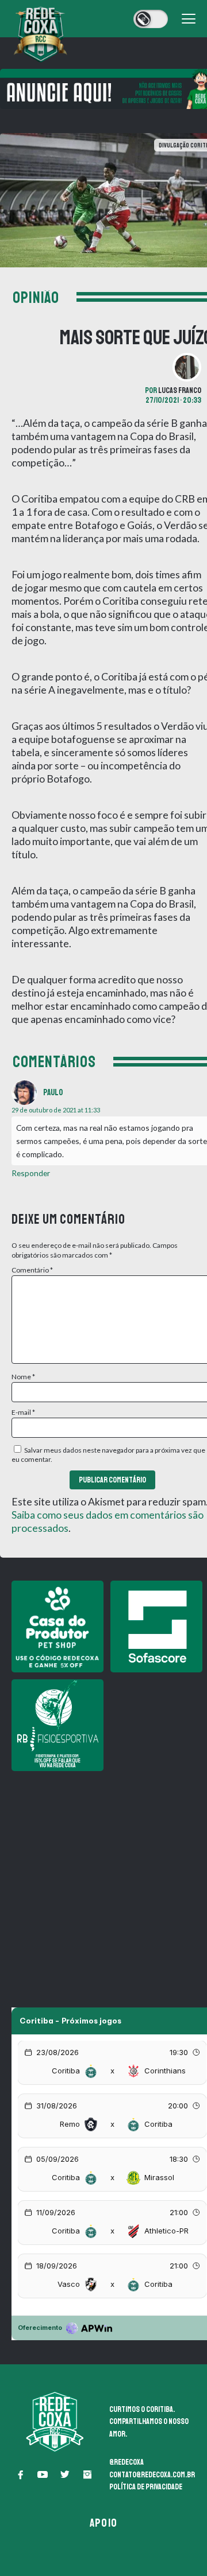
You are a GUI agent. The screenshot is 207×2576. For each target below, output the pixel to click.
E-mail (23, 1412)
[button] (20, 2474)
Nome (23, 1377)
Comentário (32, 1270)
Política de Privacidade (146, 2487)
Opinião (36, 298)
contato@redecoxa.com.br (152, 2475)
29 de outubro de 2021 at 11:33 (56, 1110)
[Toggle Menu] (189, 19)
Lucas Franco (180, 390)
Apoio (103, 2523)
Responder (31, 1173)
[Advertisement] (103, 1881)
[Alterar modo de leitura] (151, 19)
